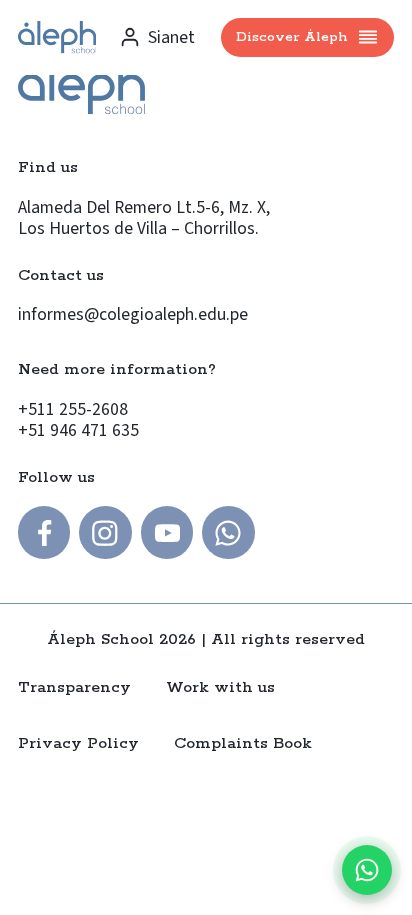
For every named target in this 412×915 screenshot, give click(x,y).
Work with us (220, 688)
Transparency (74, 688)
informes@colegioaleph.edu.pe (133, 314)
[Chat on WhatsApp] (367, 870)
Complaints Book (243, 744)
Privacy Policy (78, 744)
